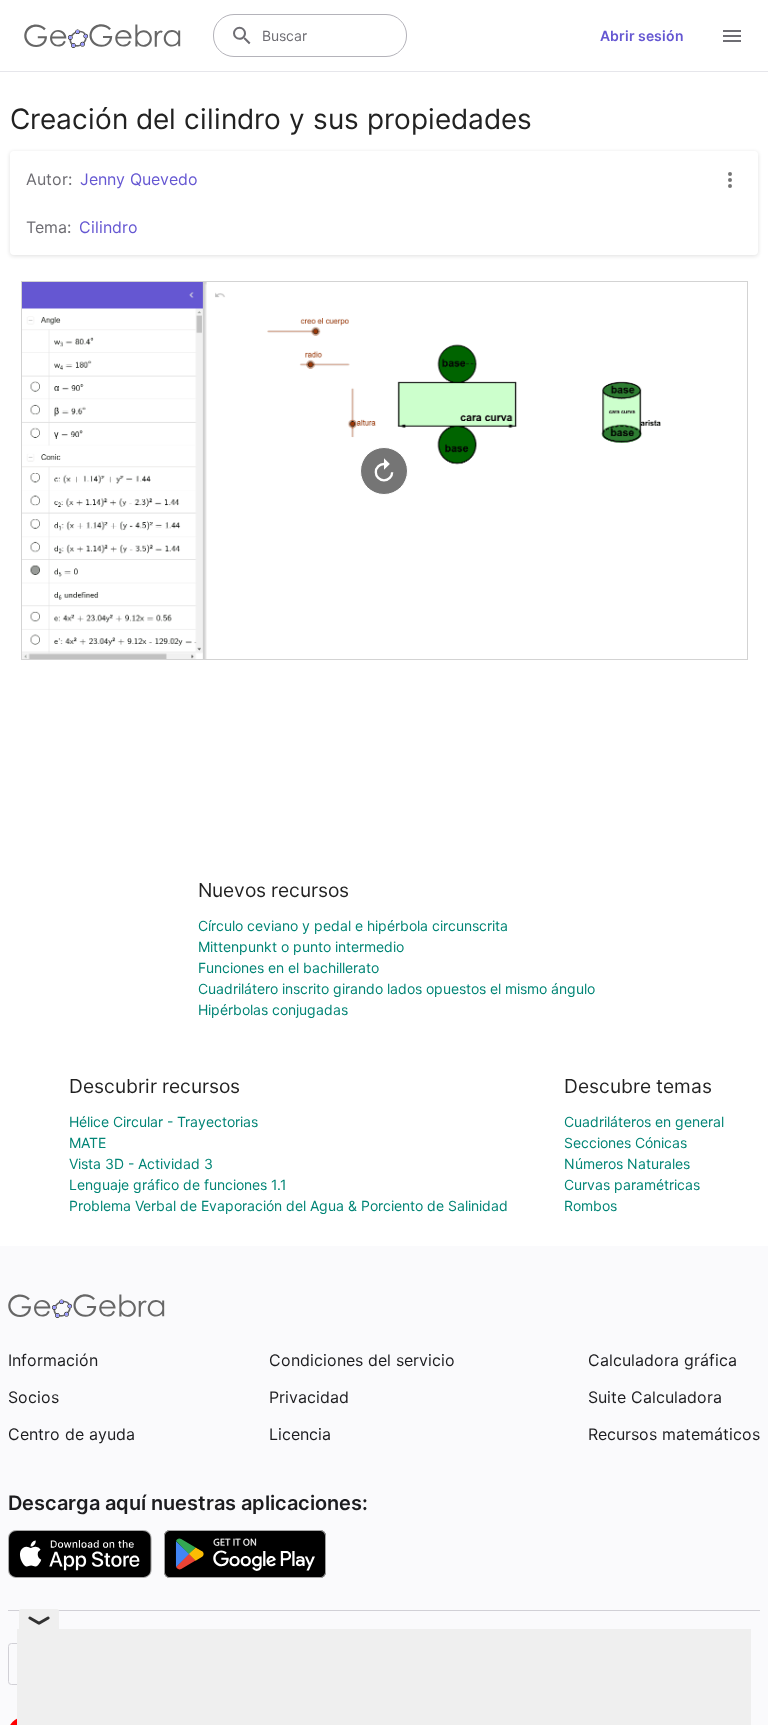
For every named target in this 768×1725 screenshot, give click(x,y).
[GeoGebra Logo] (102, 36)
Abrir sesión (642, 35)
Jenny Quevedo (139, 179)
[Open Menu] (732, 36)
